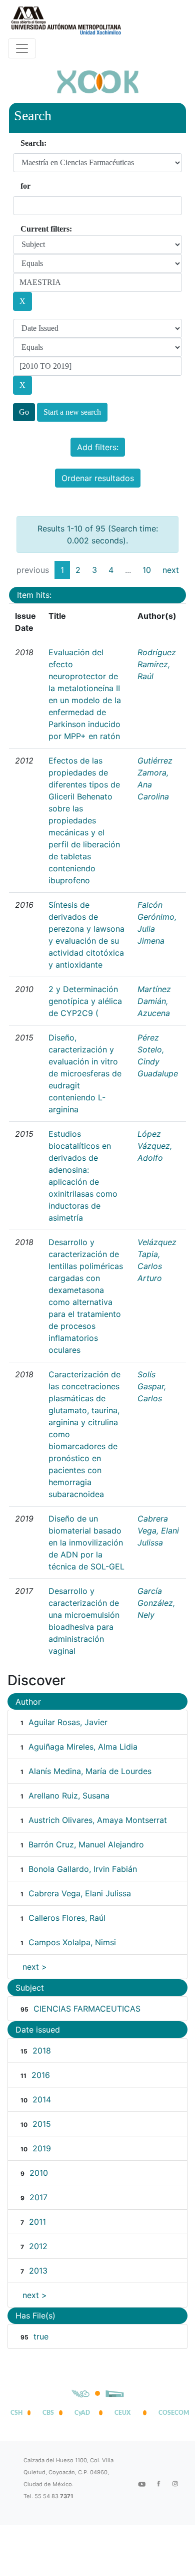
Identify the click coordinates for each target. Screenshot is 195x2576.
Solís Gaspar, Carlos (152, 1386)
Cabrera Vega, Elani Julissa (158, 1531)
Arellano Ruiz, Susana (69, 1796)
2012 (38, 2246)
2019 (42, 2148)
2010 (39, 2173)
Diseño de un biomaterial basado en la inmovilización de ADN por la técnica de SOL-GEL (86, 1543)
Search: (33, 143)
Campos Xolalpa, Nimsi (72, 1942)
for (25, 186)
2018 (42, 2051)
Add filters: (98, 447)
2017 (38, 2197)
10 (147, 570)
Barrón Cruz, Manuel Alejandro (86, 1844)
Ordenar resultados (98, 478)
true (41, 2336)
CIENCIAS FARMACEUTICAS (87, 2009)
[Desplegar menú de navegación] (22, 48)
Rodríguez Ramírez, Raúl (157, 664)
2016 (41, 2075)
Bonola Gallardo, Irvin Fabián (83, 1869)
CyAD (82, 2413)
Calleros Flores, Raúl (67, 1918)
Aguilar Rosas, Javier (68, 1722)
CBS (48, 2413)
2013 (38, 2271)
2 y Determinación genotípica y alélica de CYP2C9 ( (85, 1001)
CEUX (122, 2413)
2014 (42, 2099)
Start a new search (72, 412)
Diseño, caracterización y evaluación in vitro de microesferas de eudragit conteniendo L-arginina (85, 1073)
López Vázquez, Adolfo (155, 1146)
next (171, 570)
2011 (37, 2222)
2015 (42, 2124)
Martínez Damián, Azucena (154, 1001)
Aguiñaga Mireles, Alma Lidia (83, 1747)
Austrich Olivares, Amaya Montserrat (98, 1820)
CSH (16, 2413)
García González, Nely (156, 1603)
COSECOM (171, 2413)
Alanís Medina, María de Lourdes (90, 1771)
